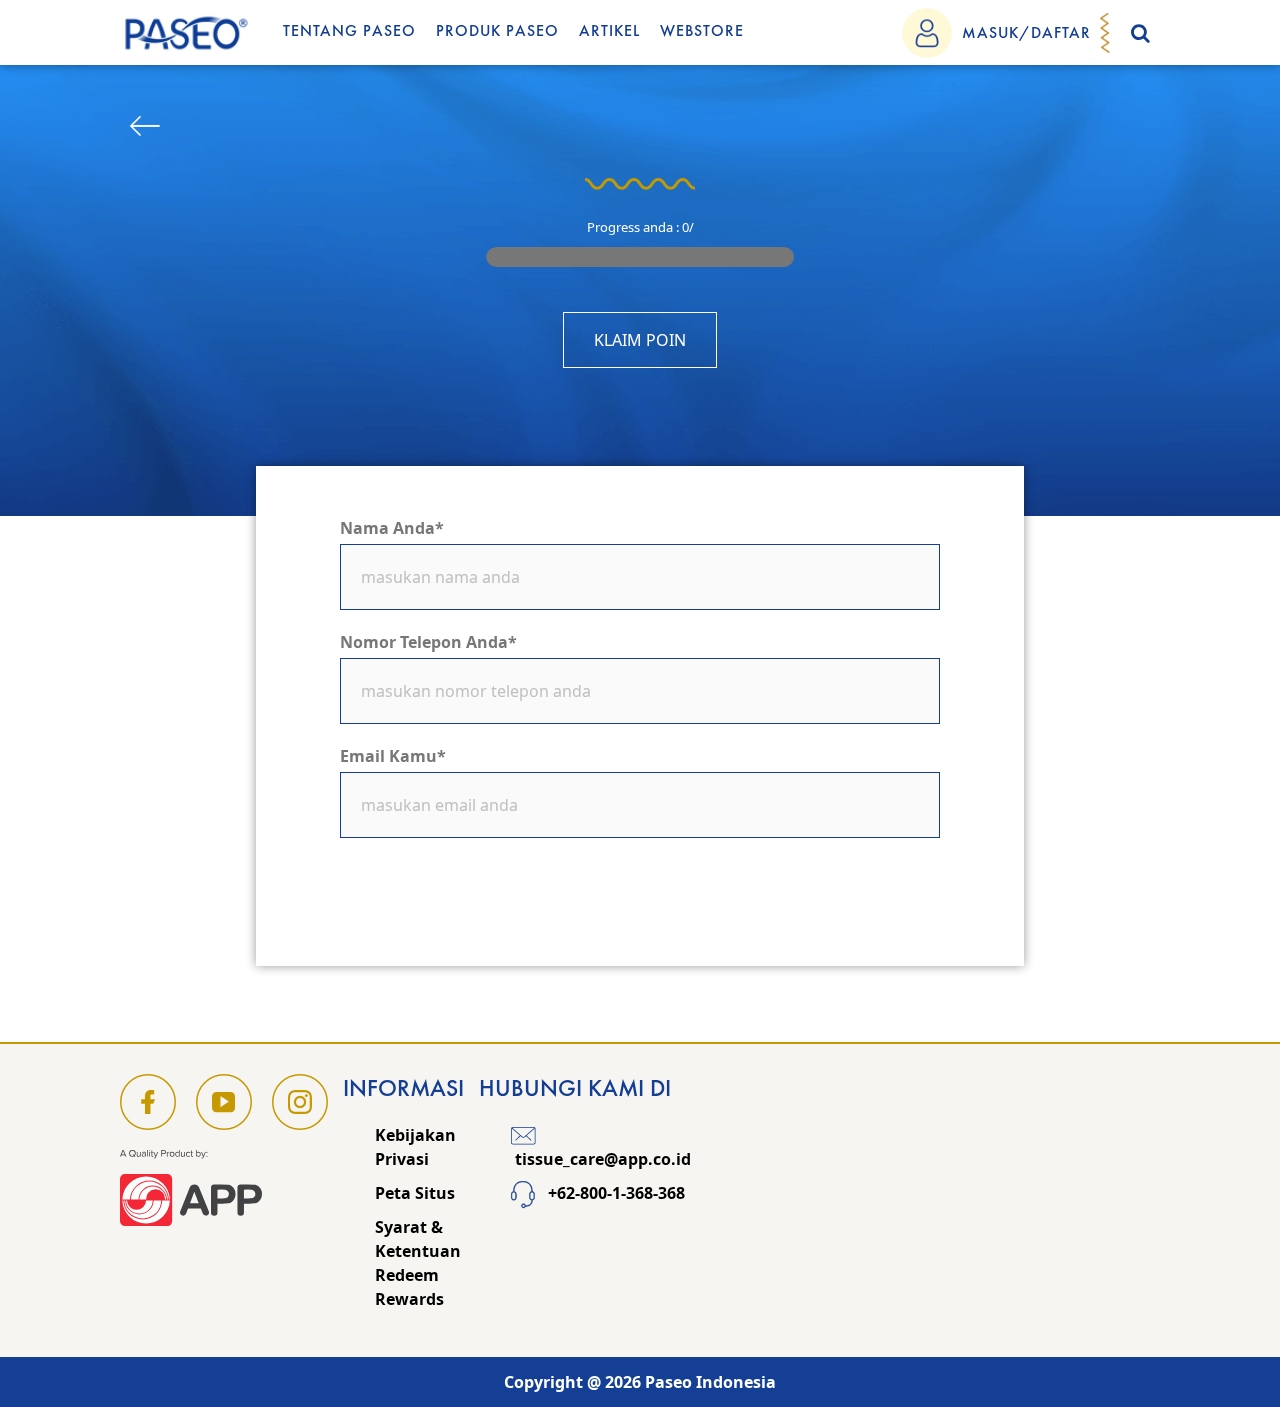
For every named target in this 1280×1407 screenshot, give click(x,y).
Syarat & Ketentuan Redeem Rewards (418, 1263)
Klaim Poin (640, 340)
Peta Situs (415, 1193)
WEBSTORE (702, 30)
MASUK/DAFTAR (1026, 32)
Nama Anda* (392, 528)
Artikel (609, 30)
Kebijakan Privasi (415, 1147)
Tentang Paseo (349, 30)
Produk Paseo (497, 30)
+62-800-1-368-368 (614, 1193)
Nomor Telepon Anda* (428, 642)
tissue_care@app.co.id (601, 1159)
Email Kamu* (393, 756)
